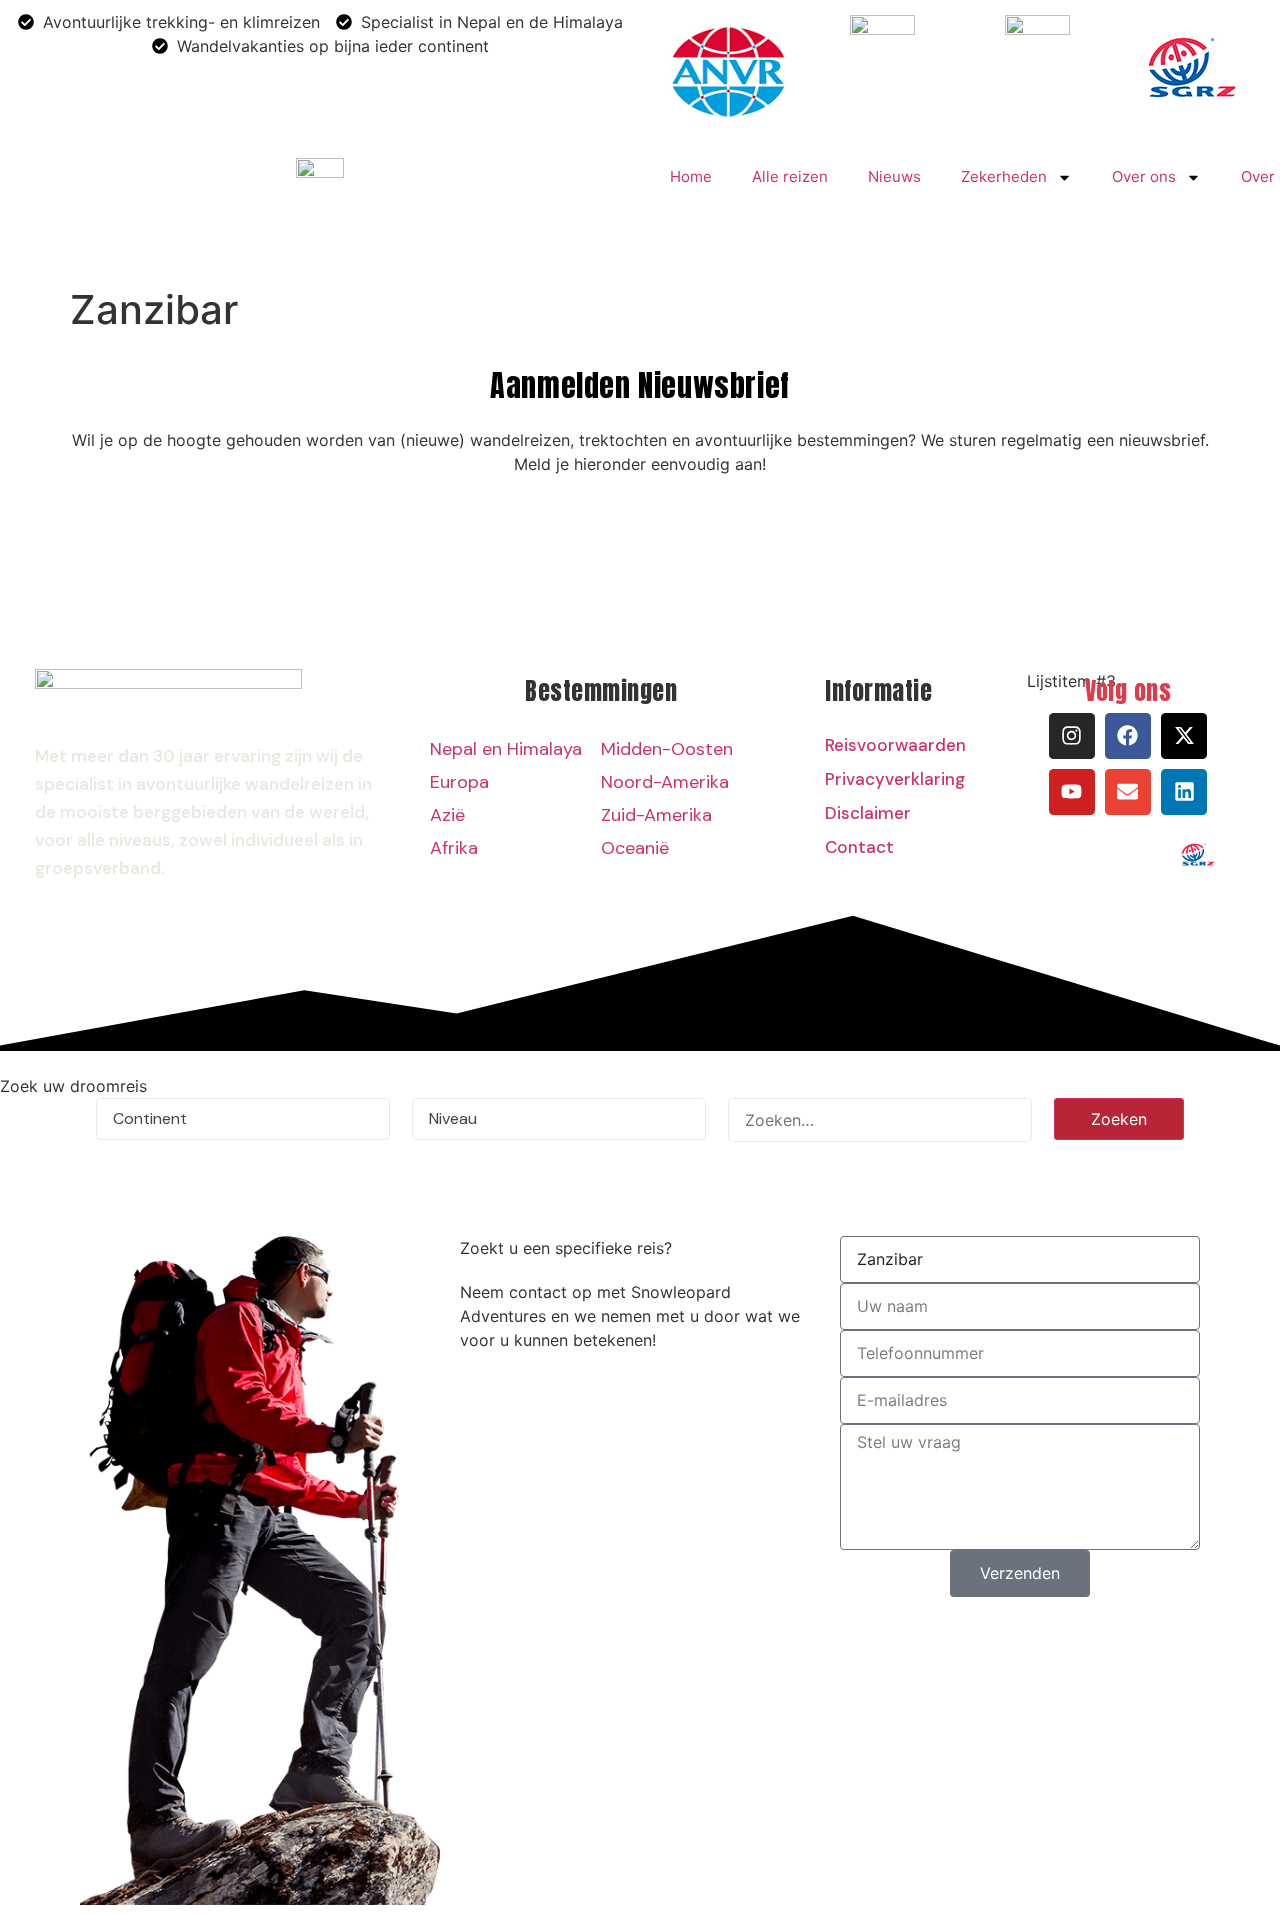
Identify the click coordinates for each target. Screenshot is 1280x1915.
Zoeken (1119, 1119)
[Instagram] (1072, 736)
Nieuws (894, 176)
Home (691, 176)
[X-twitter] (1184, 736)
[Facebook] (1128, 736)
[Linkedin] (1184, 792)
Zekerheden (1004, 176)
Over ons (1144, 176)
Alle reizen (790, 176)
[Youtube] (1072, 792)
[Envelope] (1128, 792)
